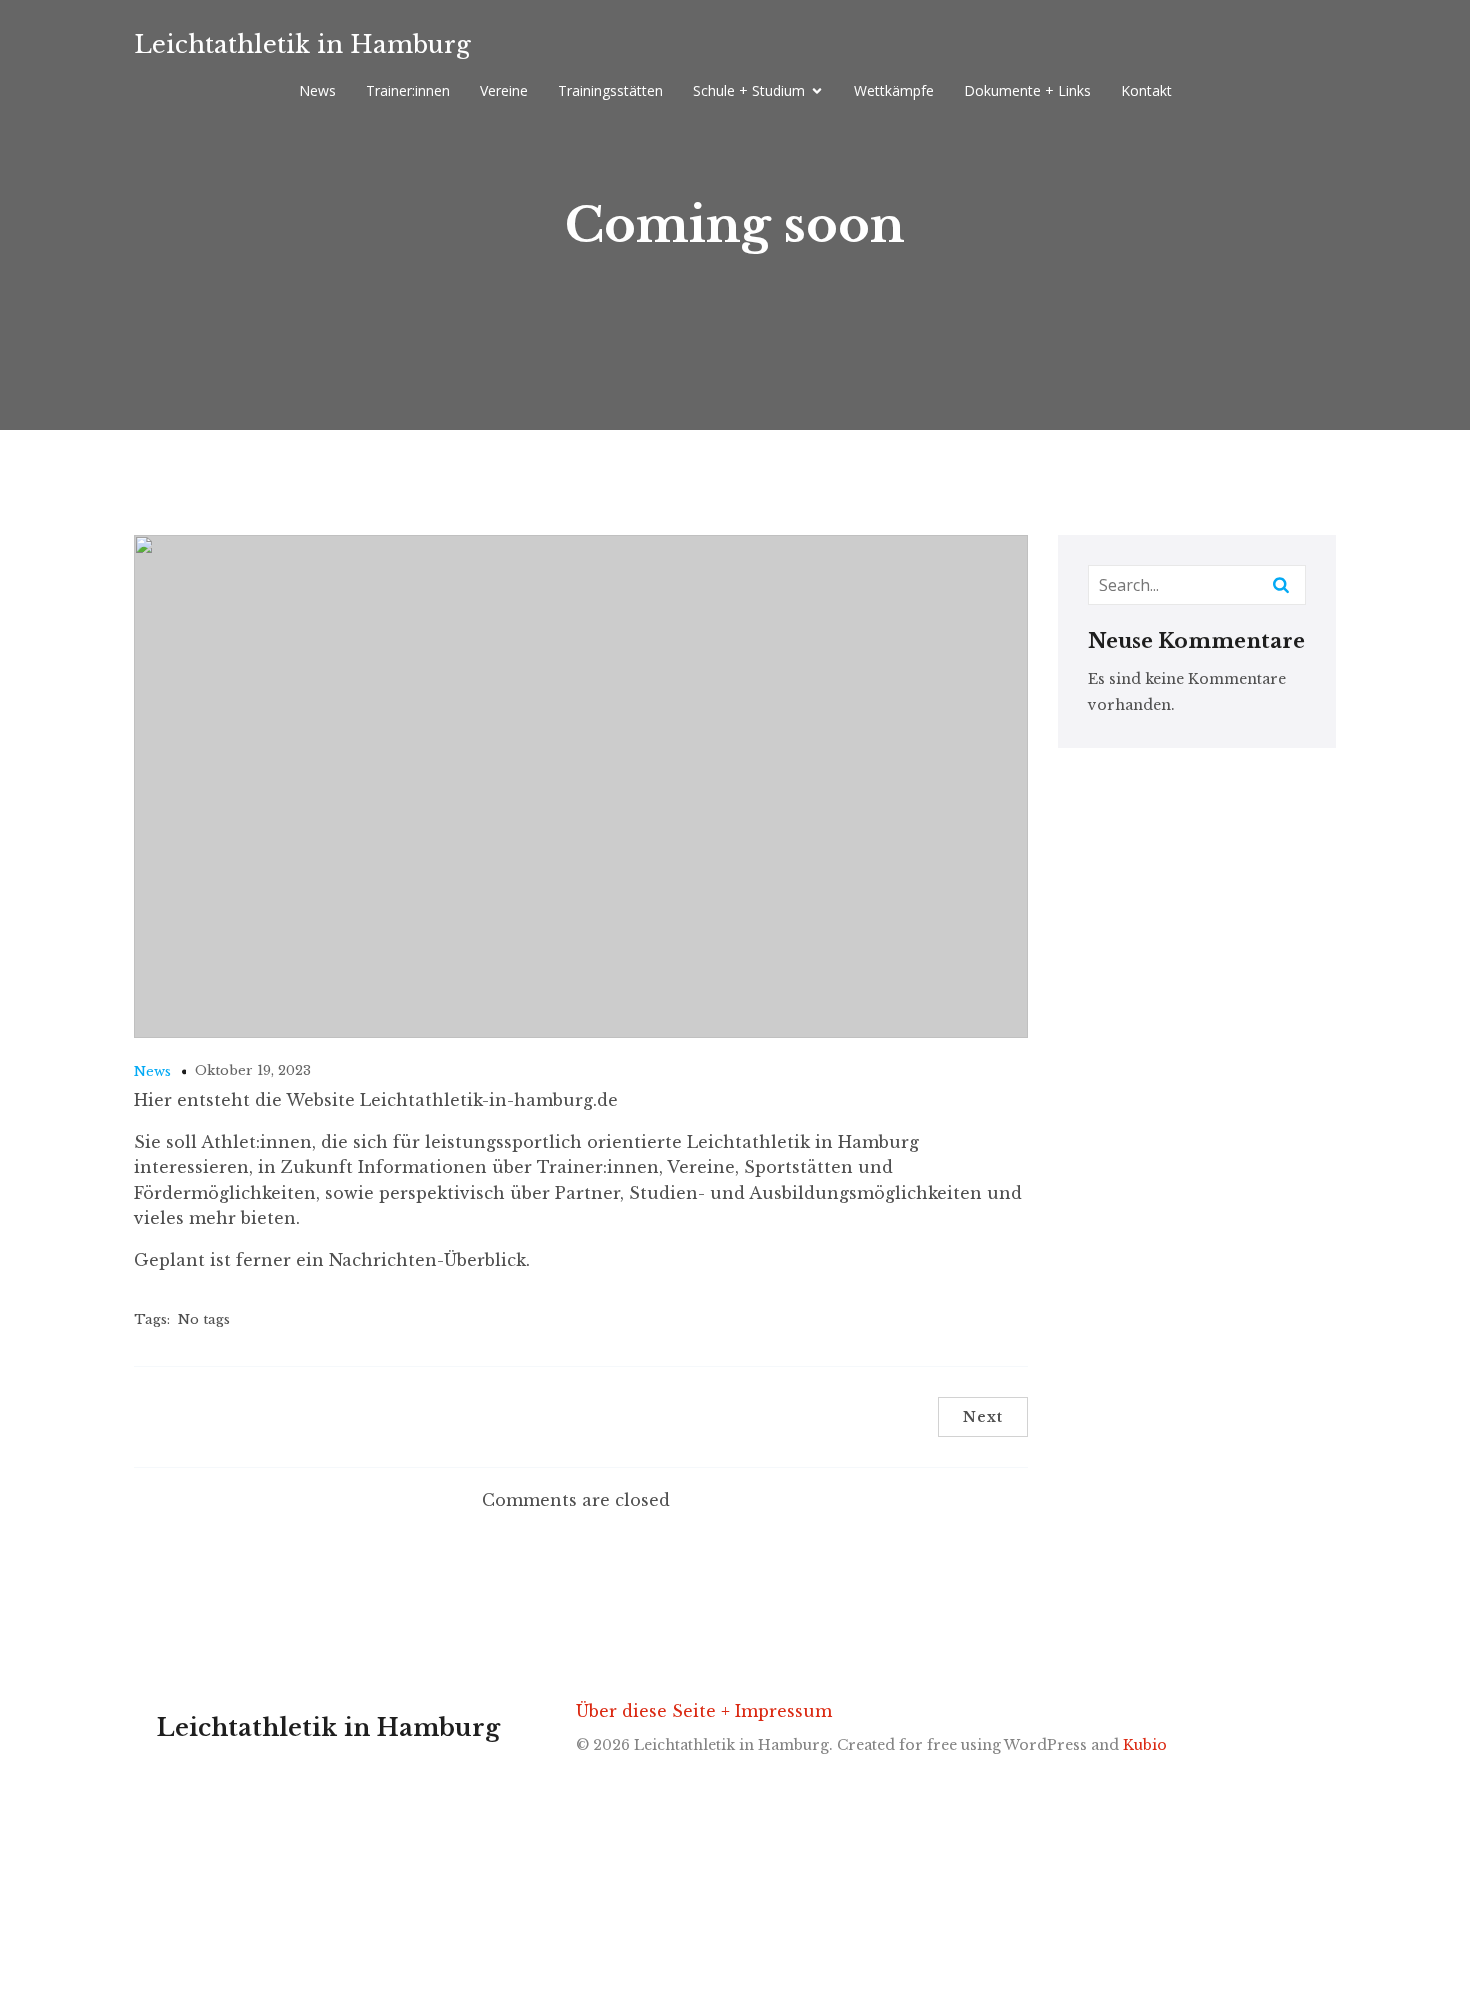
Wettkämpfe (894, 90)
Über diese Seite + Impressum (704, 1711)
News (317, 90)
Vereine (504, 90)
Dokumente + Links (1027, 90)
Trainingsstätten (610, 90)
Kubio (1145, 1745)
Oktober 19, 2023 (253, 1070)
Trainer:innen (408, 90)
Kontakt (1146, 90)
